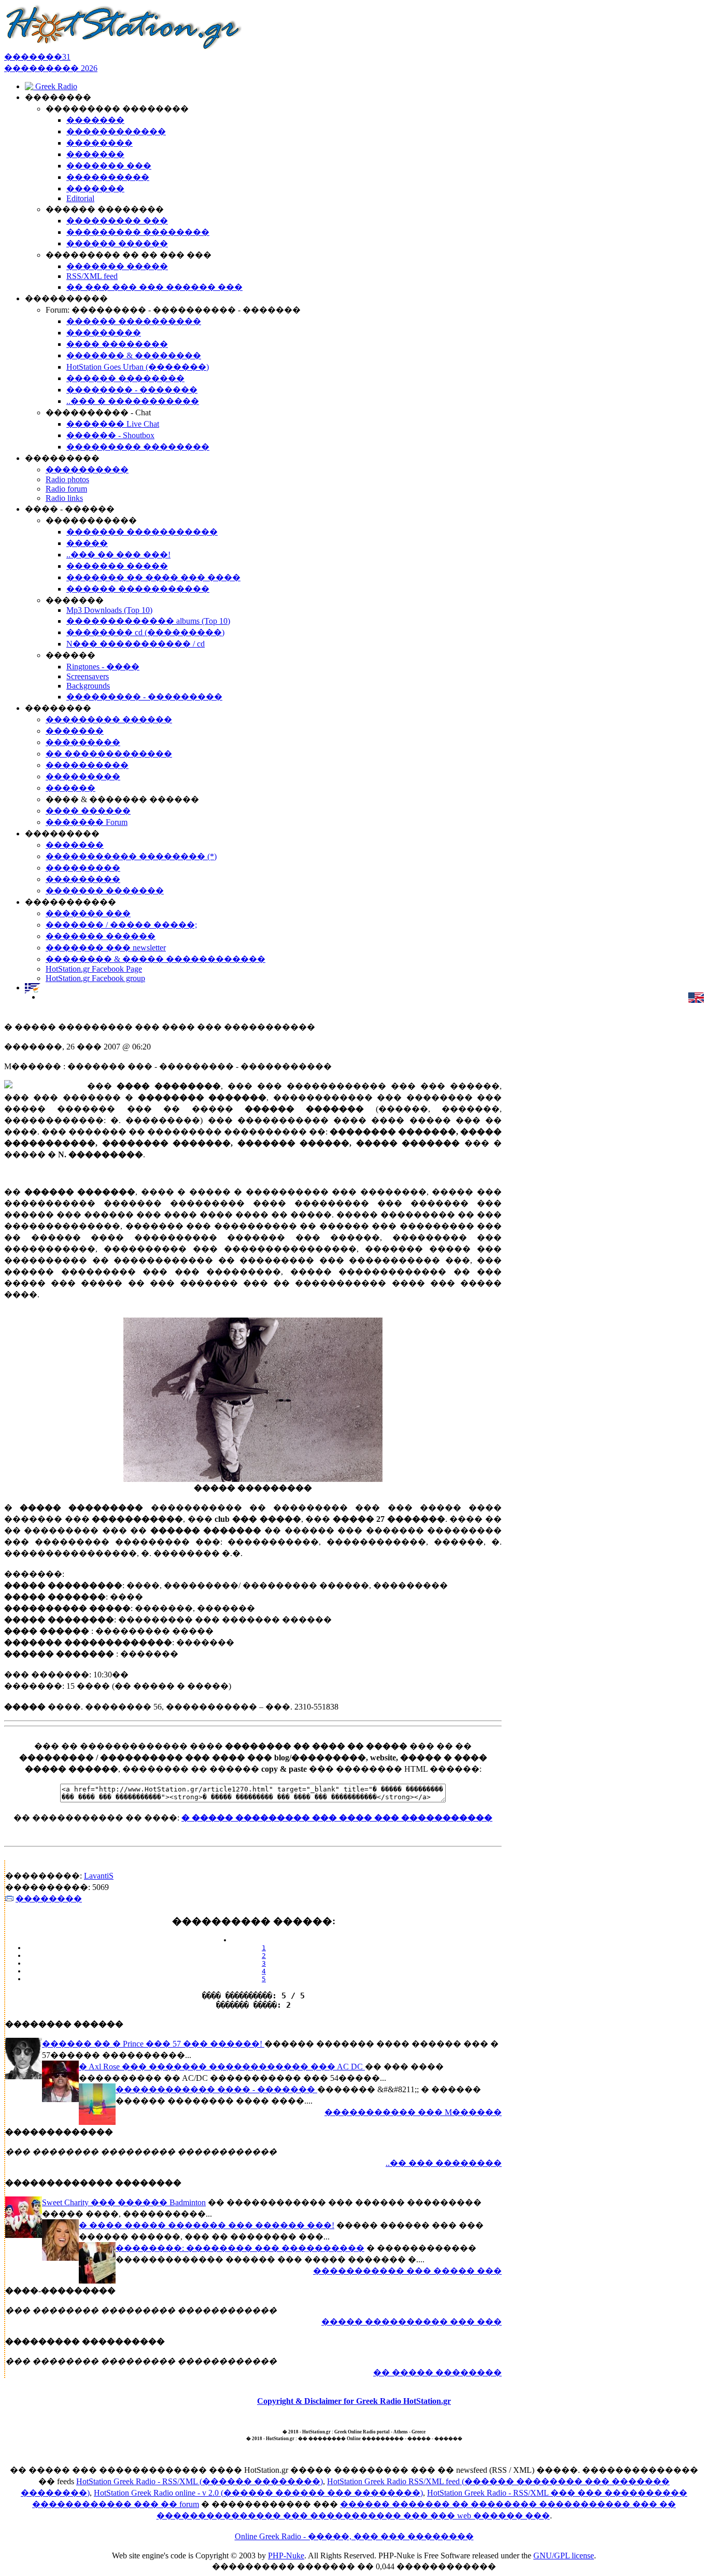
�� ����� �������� (437, 2372)
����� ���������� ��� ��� (412, 2322)
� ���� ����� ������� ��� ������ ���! (207, 2225)
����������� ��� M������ (413, 2112)
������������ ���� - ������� (216, 2089)
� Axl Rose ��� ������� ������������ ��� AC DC (222, 2067)
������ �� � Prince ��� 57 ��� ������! (153, 2044)
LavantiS (99, 1876)
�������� (49, 1899)
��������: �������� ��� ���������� (240, 2248)
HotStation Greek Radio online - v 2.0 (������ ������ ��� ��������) (258, 2493)
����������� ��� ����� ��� (407, 2271)
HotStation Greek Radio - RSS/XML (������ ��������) (200, 2481)
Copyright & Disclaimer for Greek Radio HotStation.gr (354, 2401)
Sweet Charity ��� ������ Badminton (124, 2202)
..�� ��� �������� (444, 2163)
